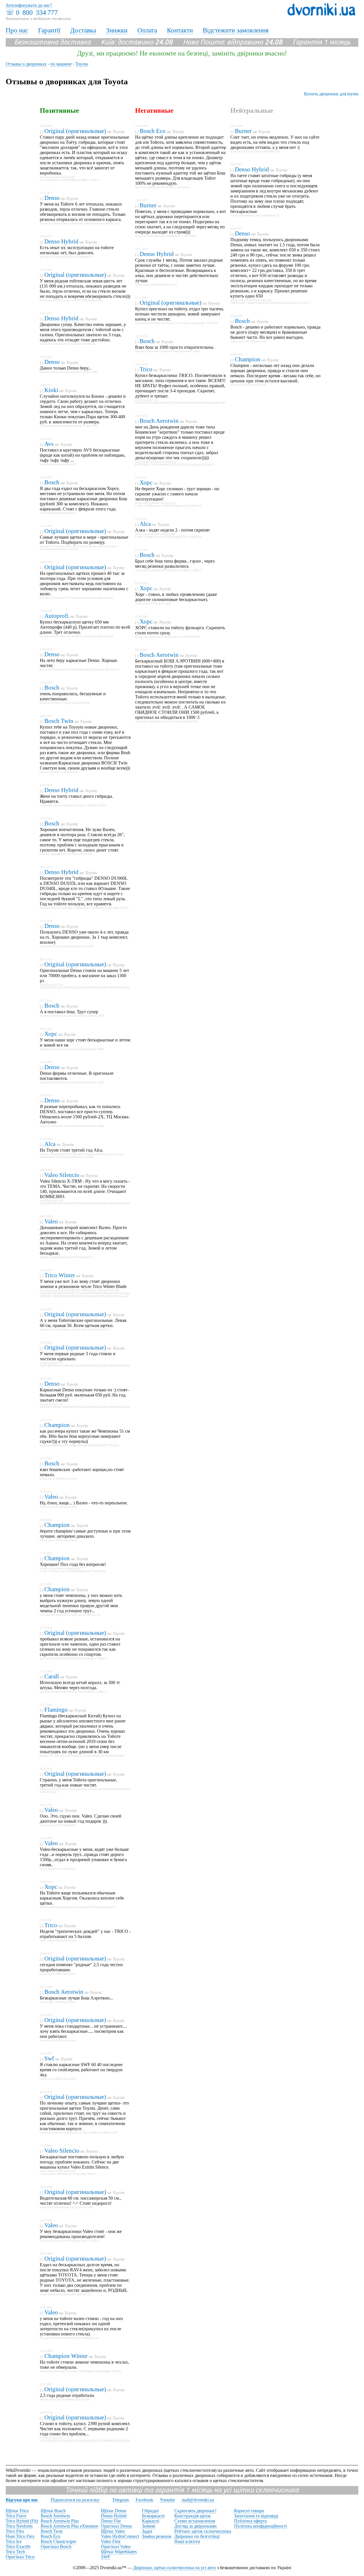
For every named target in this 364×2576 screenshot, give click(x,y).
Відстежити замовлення (236, 30)
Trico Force (16, 2516)
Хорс (51, 1034)
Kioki (51, 390)
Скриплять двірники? (195, 2511)
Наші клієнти (187, 2541)
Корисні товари (249, 2511)
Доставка (83, 30)
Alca (50, 1144)
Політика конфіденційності (260, 2526)
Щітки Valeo (113, 2531)
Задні (147, 2531)
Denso (52, 198)
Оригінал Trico (20, 2557)
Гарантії (49, 30)
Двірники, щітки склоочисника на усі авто (174, 2568)
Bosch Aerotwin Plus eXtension (69, 2526)
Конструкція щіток (193, 2516)
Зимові (149, 2526)
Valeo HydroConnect (120, 2536)
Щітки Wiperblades (119, 2552)
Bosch (52, 482)
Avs (49, 444)
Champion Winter (66, 2356)
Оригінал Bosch (56, 2547)
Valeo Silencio (62, 1175)
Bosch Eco (153, 131)
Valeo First (111, 2541)
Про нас (17, 30)
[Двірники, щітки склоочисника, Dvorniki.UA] (321, 14)
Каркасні (151, 2521)
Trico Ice (14, 2541)
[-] (42, 132)
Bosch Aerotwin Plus (60, 2521)
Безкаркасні (153, 2516)
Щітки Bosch (53, 2511)
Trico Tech (15, 2552)
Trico (51, 1925)
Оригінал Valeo (116, 2547)
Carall (52, 1676)
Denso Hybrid (61, 241)
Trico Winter (60, 1275)
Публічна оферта (250, 2521)
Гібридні (150, 2511)
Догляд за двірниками (196, 2526)
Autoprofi (57, 616)
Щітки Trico (17, 2511)
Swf (49, 2058)
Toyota (119, 132)
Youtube (167, 2500)
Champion (57, 1425)
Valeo (51, 1221)
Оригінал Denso (116, 2526)
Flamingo (56, 1710)
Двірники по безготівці (197, 2536)
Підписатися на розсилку (75, 2500)
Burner (148, 205)
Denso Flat (111, 2521)
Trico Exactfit (18, 2547)
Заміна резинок (157, 2536)
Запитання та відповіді (256, 2516)
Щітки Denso (114, 2511)
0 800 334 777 (37, 13)
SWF (106, 2557)
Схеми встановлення (195, 2521)
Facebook (144, 2500)
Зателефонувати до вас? (29, 5)
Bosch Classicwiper (58, 2541)
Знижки (117, 30)
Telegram (120, 2500)
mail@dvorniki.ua (198, 2500)
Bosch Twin (59, 721)
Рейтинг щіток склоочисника (203, 2531)
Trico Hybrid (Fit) (22, 2521)
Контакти (180, 30)
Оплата (147, 30)
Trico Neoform (19, 2526)
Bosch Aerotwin (64, 1992)
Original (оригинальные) (75, 131)
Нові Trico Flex (20, 2536)
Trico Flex (15, 2531)
